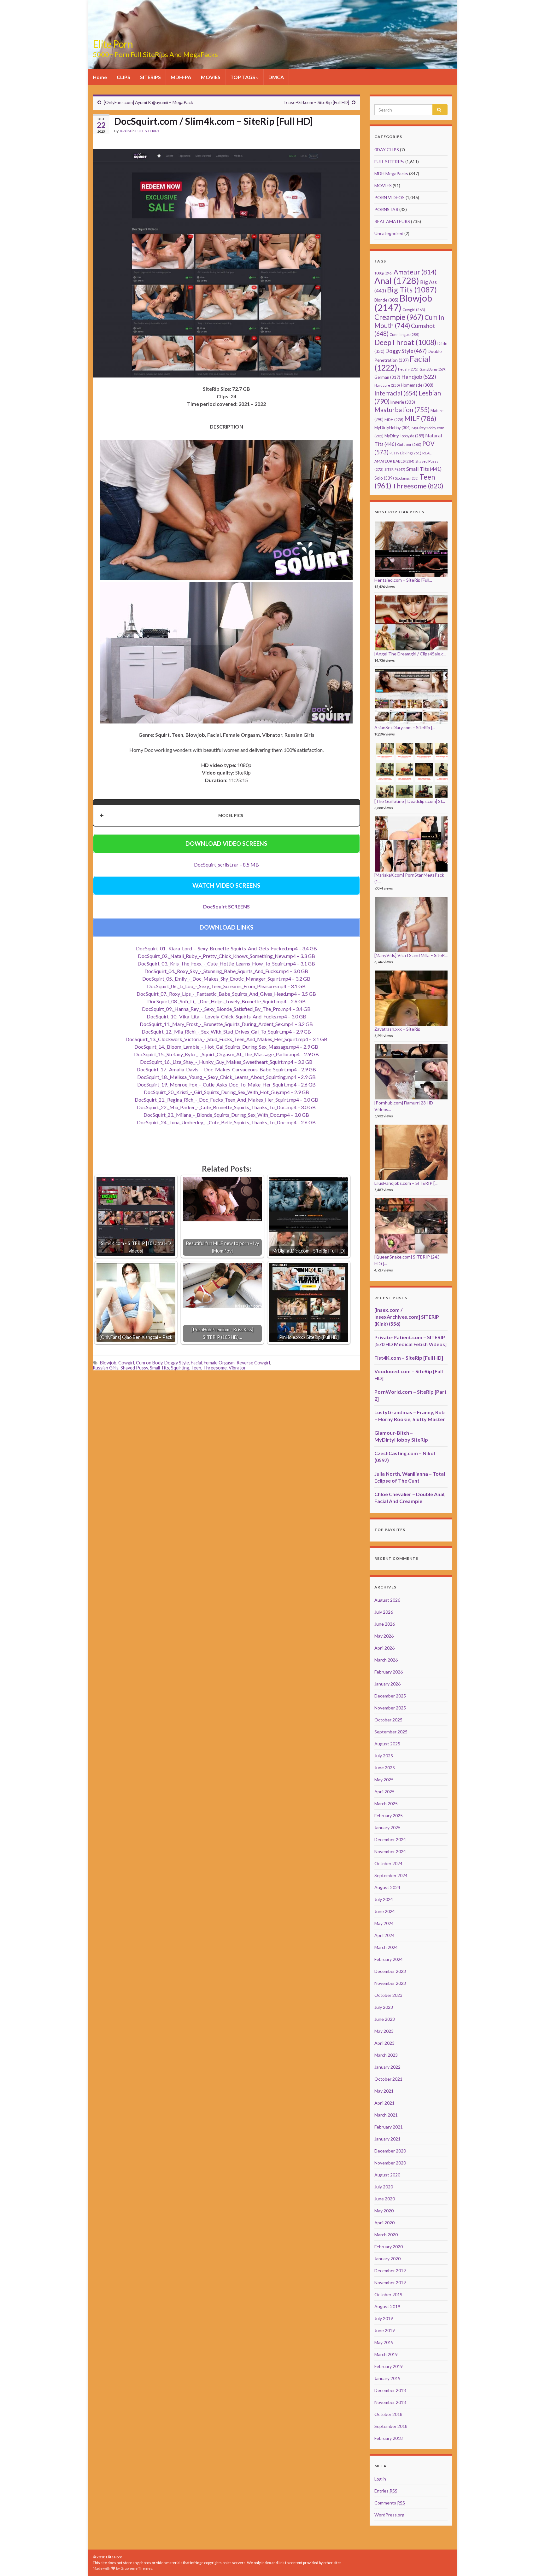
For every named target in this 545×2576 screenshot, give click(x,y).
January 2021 (387, 2139)
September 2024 (391, 1875)
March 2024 (386, 1947)
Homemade (417, 385)
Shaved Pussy (134, 1368)
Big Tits (412, 290)
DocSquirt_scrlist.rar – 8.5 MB (226, 864)
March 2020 (386, 2235)
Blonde (386, 300)
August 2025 (387, 1744)
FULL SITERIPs (147, 131)
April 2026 (384, 1648)
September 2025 (391, 1732)
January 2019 (387, 2378)
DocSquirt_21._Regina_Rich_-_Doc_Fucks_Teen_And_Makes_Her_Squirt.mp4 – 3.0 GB (226, 1100)
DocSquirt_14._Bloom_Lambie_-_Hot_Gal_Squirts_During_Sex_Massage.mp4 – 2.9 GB (226, 1047)
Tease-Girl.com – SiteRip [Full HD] (316, 102)
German (387, 377)
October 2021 (388, 2079)
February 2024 (389, 1959)
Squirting (180, 1368)
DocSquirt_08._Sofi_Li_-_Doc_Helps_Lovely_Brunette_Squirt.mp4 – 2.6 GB (226, 1001)
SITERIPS (150, 77)
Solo (384, 478)
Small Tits (159, 1368)
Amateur (415, 272)
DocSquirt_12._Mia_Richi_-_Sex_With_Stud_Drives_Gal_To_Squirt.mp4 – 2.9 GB (226, 1032)
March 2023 (386, 2055)
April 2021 (384, 2103)
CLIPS (123, 77)
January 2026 (387, 1684)
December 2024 (390, 1839)
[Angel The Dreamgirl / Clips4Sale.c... (410, 654)
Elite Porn (113, 44)
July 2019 (384, 2318)
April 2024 (384, 1935)
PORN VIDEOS (390, 197)
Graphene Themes (136, 2568)
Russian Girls (106, 1368)
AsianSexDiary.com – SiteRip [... (405, 727)
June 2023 (385, 2019)
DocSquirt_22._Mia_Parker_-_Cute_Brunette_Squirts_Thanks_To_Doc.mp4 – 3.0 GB (226, 1107)
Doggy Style (177, 1363)
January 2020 (387, 2259)
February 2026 (389, 1672)
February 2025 (389, 1815)
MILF (420, 418)
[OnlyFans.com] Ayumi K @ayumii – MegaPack (148, 102)
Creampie (399, 317)
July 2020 (384, 2187)
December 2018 (390, 2390)
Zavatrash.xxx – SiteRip (397, 1029)
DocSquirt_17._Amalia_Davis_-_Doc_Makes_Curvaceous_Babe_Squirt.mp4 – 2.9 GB (226, 1069)
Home (100, 77)
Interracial (396, 393)
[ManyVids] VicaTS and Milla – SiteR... (411, 955)
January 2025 (387, 1827)
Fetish (408, 369)
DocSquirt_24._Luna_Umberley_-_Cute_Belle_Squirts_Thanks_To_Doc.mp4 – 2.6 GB (226, 1122)
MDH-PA (181, 77)
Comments (390, 2503)
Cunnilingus (404, 334)
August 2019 (387, 2306)
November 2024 (390, 1851)
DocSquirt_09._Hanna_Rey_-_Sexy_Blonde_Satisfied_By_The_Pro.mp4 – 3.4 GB (226, 1009)
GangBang (433, 369)
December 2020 (390, 2151)
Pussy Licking (405, 453)
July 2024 (384, 1899)
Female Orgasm (219, 1363)
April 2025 (384, 1792)
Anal (397, 281)
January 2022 (387, 2067)
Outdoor (409, 444)
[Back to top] (531, 2562)
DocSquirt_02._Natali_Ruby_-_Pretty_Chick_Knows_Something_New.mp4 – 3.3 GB (226, 956)
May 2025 (384, 1780)
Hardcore (387, 385)
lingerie (403, 402)
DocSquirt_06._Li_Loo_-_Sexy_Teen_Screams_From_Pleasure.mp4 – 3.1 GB (226, 986)
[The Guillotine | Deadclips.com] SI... (410, 801)
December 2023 (390, 1971)
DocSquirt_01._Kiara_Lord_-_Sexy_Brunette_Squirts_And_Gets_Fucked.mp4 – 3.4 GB (226, 948)
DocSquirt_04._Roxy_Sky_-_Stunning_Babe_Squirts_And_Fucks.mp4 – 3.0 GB (226, 971)
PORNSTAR (386, 209)
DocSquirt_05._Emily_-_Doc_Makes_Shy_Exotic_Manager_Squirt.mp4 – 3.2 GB (226, 979)
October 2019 (388, 2294)
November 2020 (390, 2163)
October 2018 (388, 2414)
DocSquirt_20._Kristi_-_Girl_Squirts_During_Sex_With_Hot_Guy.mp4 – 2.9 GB (226, 1092)
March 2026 (386, 1660)
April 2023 (384, 2043)
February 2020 (389, 2247)
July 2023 (384, 2007)
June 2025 (385, 1768)
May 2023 (384, 2031)
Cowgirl (126, 1363)
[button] (226, 815)
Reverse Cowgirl (253, 1363)
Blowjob (108, 1363)
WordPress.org (389, 2515)
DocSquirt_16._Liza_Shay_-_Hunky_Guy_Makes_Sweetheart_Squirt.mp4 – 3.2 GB (226, 1062)
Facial (196, 1363)
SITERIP (395, 469)
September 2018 (391, 2426)
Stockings (407, 478)
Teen (196, 1368)
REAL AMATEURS (392, 221)
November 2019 (390, 2282)
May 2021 (384, 2091)
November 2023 (390, 1983)
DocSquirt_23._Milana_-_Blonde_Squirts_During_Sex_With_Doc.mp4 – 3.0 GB (226, 1115)
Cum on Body (149, 1363)
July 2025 (384, 1756)
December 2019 (390, 2271)
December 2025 (390, 1696)
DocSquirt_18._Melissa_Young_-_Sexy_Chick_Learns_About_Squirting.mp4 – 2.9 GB (226, 1077)
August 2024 (387, 1887)
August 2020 (387, 2175)
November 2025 (390, 1708)
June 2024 (385, 1911)
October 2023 (388, 1995)
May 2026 (384, 1636)
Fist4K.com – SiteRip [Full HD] (409, 1358)
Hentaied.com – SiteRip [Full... (403, 580)
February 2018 (389, 2438)
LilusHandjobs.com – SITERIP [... (406, 1183)
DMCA (276, 77)
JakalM (125, 131)
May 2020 (384, 2211)
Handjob (419, 377)
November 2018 (390, 2402)
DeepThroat (405, 342)
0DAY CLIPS (387, 150)
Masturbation (402, 410)
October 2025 (388, 1720)
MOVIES (211, 77)
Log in (380, 2479)
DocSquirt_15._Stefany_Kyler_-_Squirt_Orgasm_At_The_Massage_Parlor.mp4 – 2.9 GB (226, 1054)
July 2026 (384, 1612)
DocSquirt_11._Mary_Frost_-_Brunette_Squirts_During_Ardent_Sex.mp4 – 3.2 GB (226, 1024)
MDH (394, 420)
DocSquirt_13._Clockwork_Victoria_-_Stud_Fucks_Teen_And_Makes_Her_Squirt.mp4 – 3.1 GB (226, 1039)
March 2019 (386, 2354)
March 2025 (386, 1804)
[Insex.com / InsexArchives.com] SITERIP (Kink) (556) (407, 1317)
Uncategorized (389, 233)
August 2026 (387, 1600)
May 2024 (384, 1923)
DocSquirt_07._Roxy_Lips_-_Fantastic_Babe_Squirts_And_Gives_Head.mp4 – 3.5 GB (226, 994)
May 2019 (384, 2342)
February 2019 (389, 2366)
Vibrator (237, 1368)
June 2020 (385, 2199)
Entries (386, 2491)
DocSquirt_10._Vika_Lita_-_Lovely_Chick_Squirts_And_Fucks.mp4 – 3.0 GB (226, 1016)
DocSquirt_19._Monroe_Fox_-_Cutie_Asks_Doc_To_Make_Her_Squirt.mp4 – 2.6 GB (226, 1084)
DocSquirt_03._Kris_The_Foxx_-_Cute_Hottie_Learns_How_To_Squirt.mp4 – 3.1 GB (226, 963)
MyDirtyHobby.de (404, 436)
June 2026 (385, 1624)
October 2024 (388, 1863)
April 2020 (384, 2223)
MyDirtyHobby (393, 428)
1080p (384, 273)
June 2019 (385, 2330)
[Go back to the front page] (272, 35)
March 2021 (386, 2115)
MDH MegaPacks (391, 173)
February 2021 (389, 2127)
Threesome (215, 1368)
